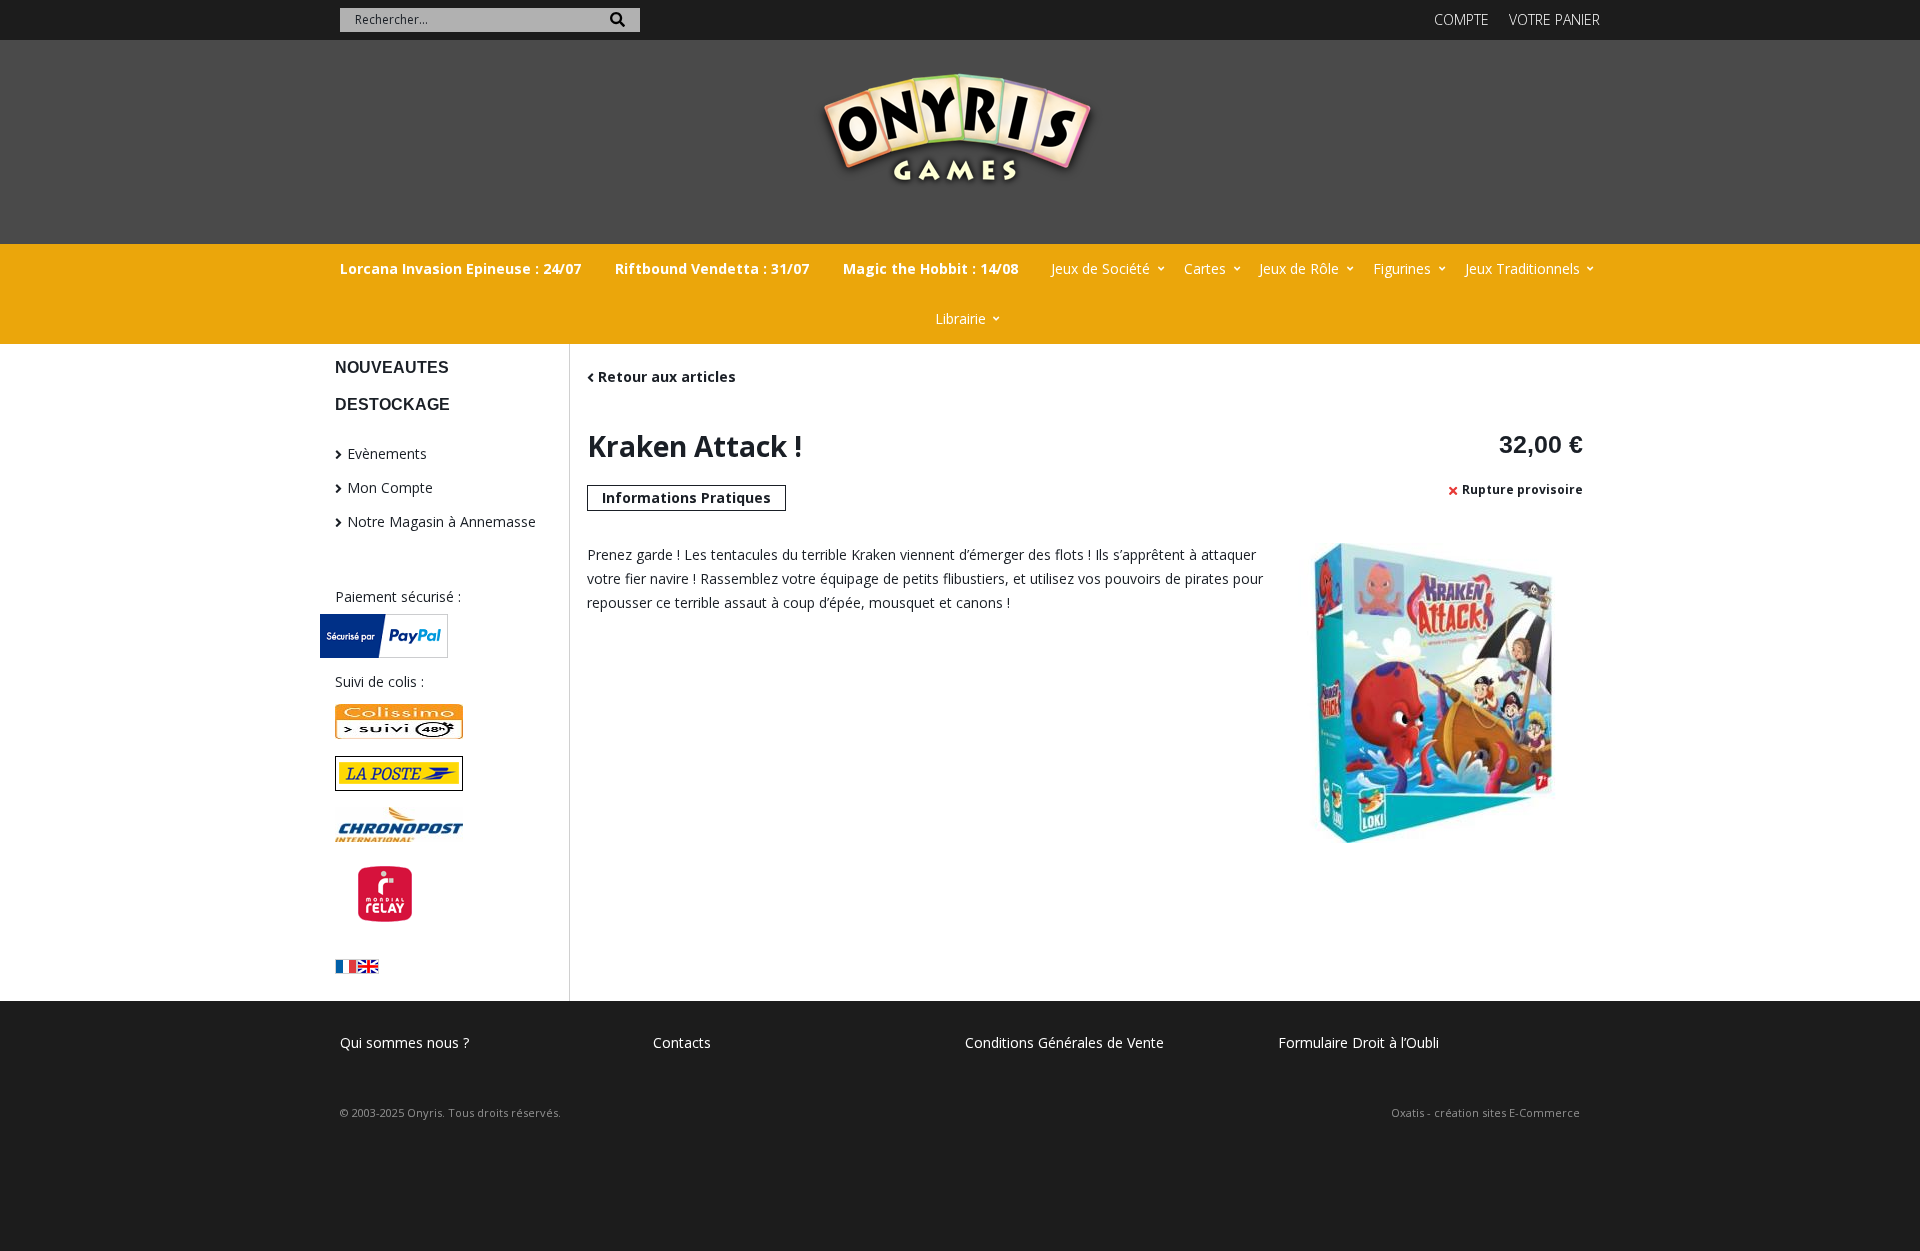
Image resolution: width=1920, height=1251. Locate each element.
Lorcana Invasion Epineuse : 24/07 (460, 268)
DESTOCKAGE (392, 404)
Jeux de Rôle (1299, 268)
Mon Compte (390, 487)
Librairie (960, 318)
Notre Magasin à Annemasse (441, 521)
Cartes (1205, 268)
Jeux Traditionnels (1522, 268)
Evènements (387, 453)
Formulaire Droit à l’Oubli (1358, 1042)
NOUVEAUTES (392, 367)
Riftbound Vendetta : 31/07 (712, 268)
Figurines (1402, 268)
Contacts (682, 1042)
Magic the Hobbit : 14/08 (930, 268)
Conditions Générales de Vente (1064, 1042)
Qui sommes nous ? (404, 1042)
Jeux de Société (1100, 268)
